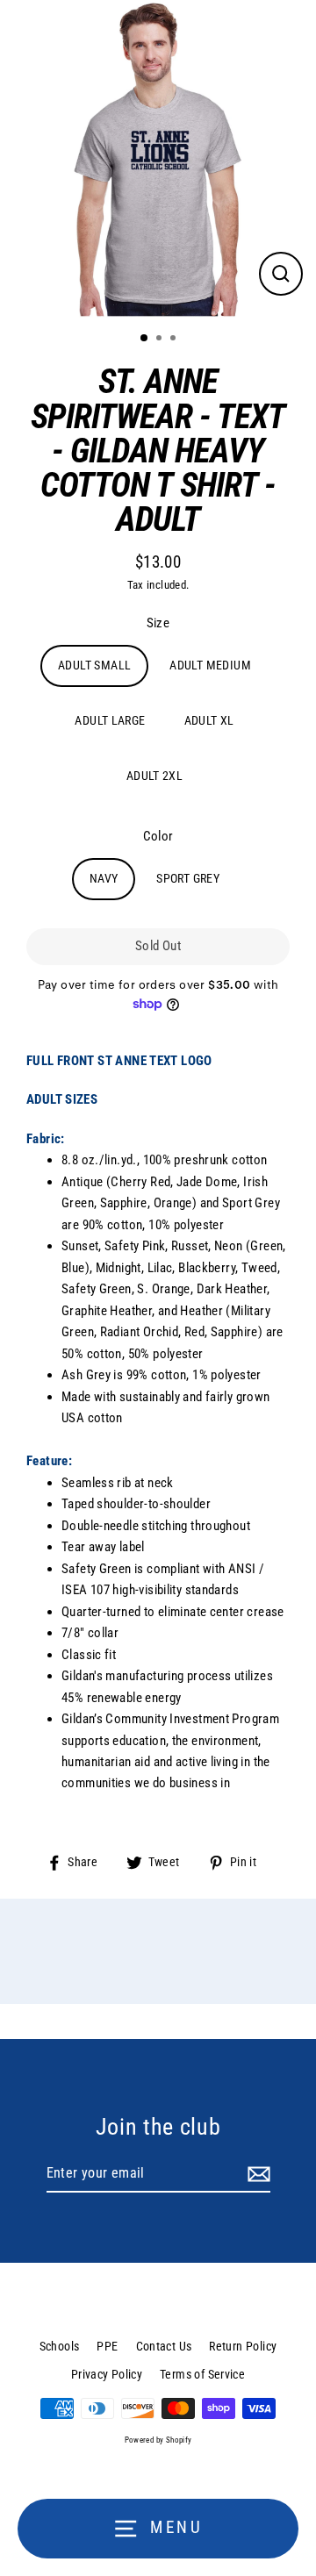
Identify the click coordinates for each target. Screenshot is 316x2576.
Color (158, 836)
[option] (158, 159)
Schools (60, 2346)
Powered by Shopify (158, 2440)
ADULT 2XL (154, 776)
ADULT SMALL (94, 665)
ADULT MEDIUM (210, 665)
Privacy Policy (107, 2374)
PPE (107, 2346)
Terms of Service (202, 2374)
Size (158, 623)
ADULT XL (209, 720)
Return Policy (243, 2346)
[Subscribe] (256, 2174)
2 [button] (161, 340)
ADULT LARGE (110, 720)
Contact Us (164, 2346)
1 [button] (145, 339)
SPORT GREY (188, 878)
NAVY (104, 878)
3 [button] (175, 340)
